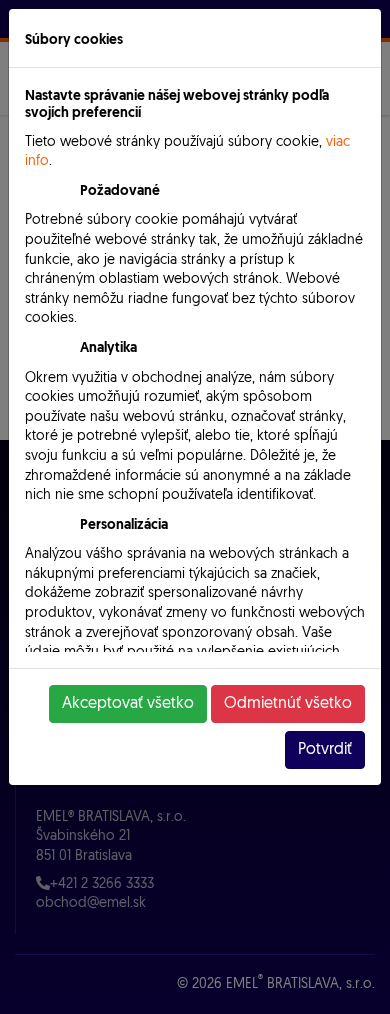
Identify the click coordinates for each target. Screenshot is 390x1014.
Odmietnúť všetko (288, 704)
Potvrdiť (325, 750)
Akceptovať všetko (128, 704)
